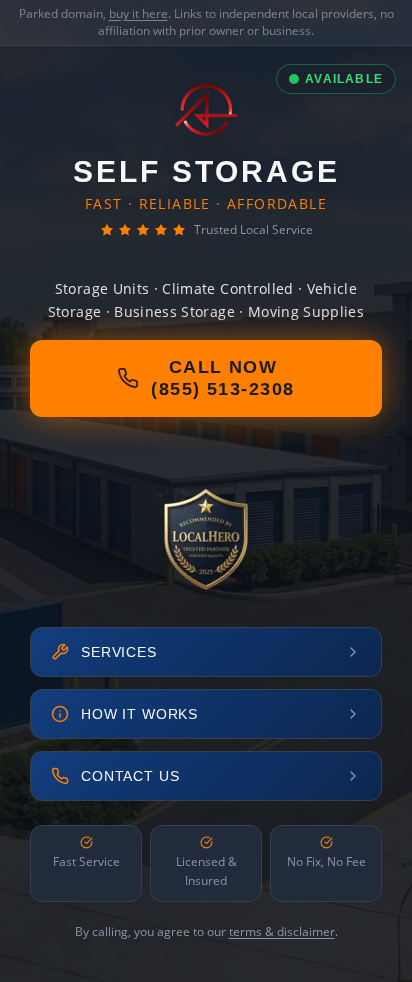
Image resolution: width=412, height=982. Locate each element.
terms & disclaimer (282, 931)
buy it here (138, 13)
